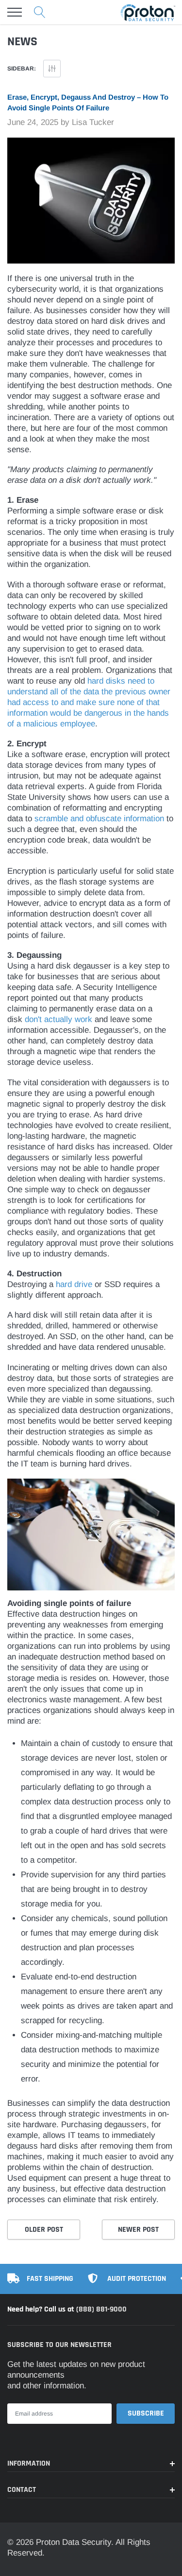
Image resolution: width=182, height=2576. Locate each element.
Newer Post (138, 2230)
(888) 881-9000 (101, 2309)
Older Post (44, 2230)
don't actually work (58, 1019)
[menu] (15, 12)
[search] (40, 12)
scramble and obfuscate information (99, 819)
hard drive (74, 1284)
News (22, 42)
